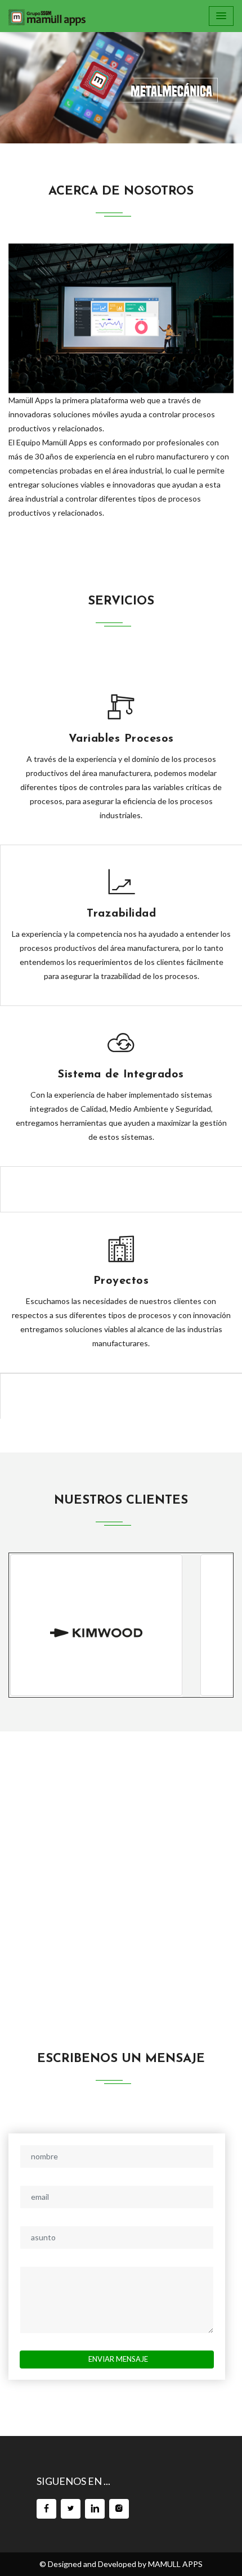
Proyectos (121, 1281)
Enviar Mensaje (118, 2359)
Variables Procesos (121, 739)
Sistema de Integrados (121, 1075)
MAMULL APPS (175, 2564)
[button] (18, 83)
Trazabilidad (121, 914)
